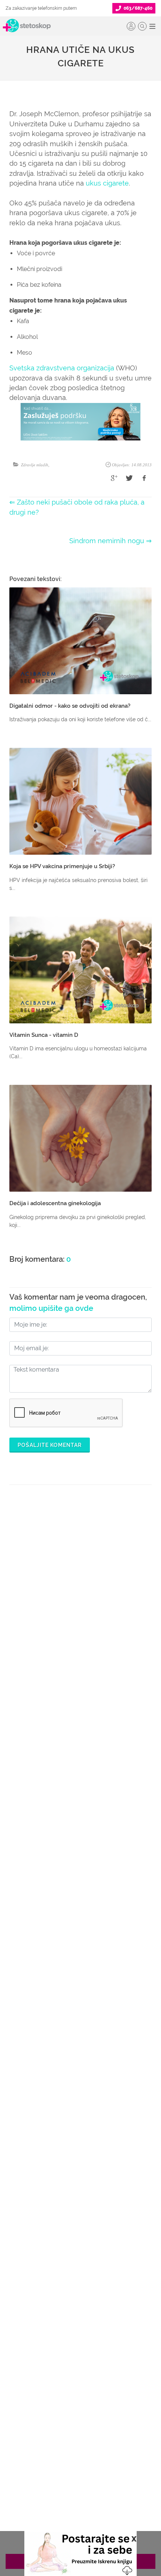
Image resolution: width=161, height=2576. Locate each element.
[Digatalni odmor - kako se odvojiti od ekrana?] (80, 641)
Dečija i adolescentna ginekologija (55, 1203)
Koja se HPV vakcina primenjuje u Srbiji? (62, 866)
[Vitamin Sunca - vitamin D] (80, 970)
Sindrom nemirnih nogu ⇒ (110, 541)
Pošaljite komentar (50, 1445)
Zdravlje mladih (35, 465)
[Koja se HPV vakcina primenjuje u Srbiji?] (80, 801)
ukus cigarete (107, 183)
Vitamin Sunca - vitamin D (44, 1035)
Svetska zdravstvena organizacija (62, 368)
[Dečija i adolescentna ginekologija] (80, 1138)
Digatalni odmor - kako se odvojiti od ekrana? (70, 706)
